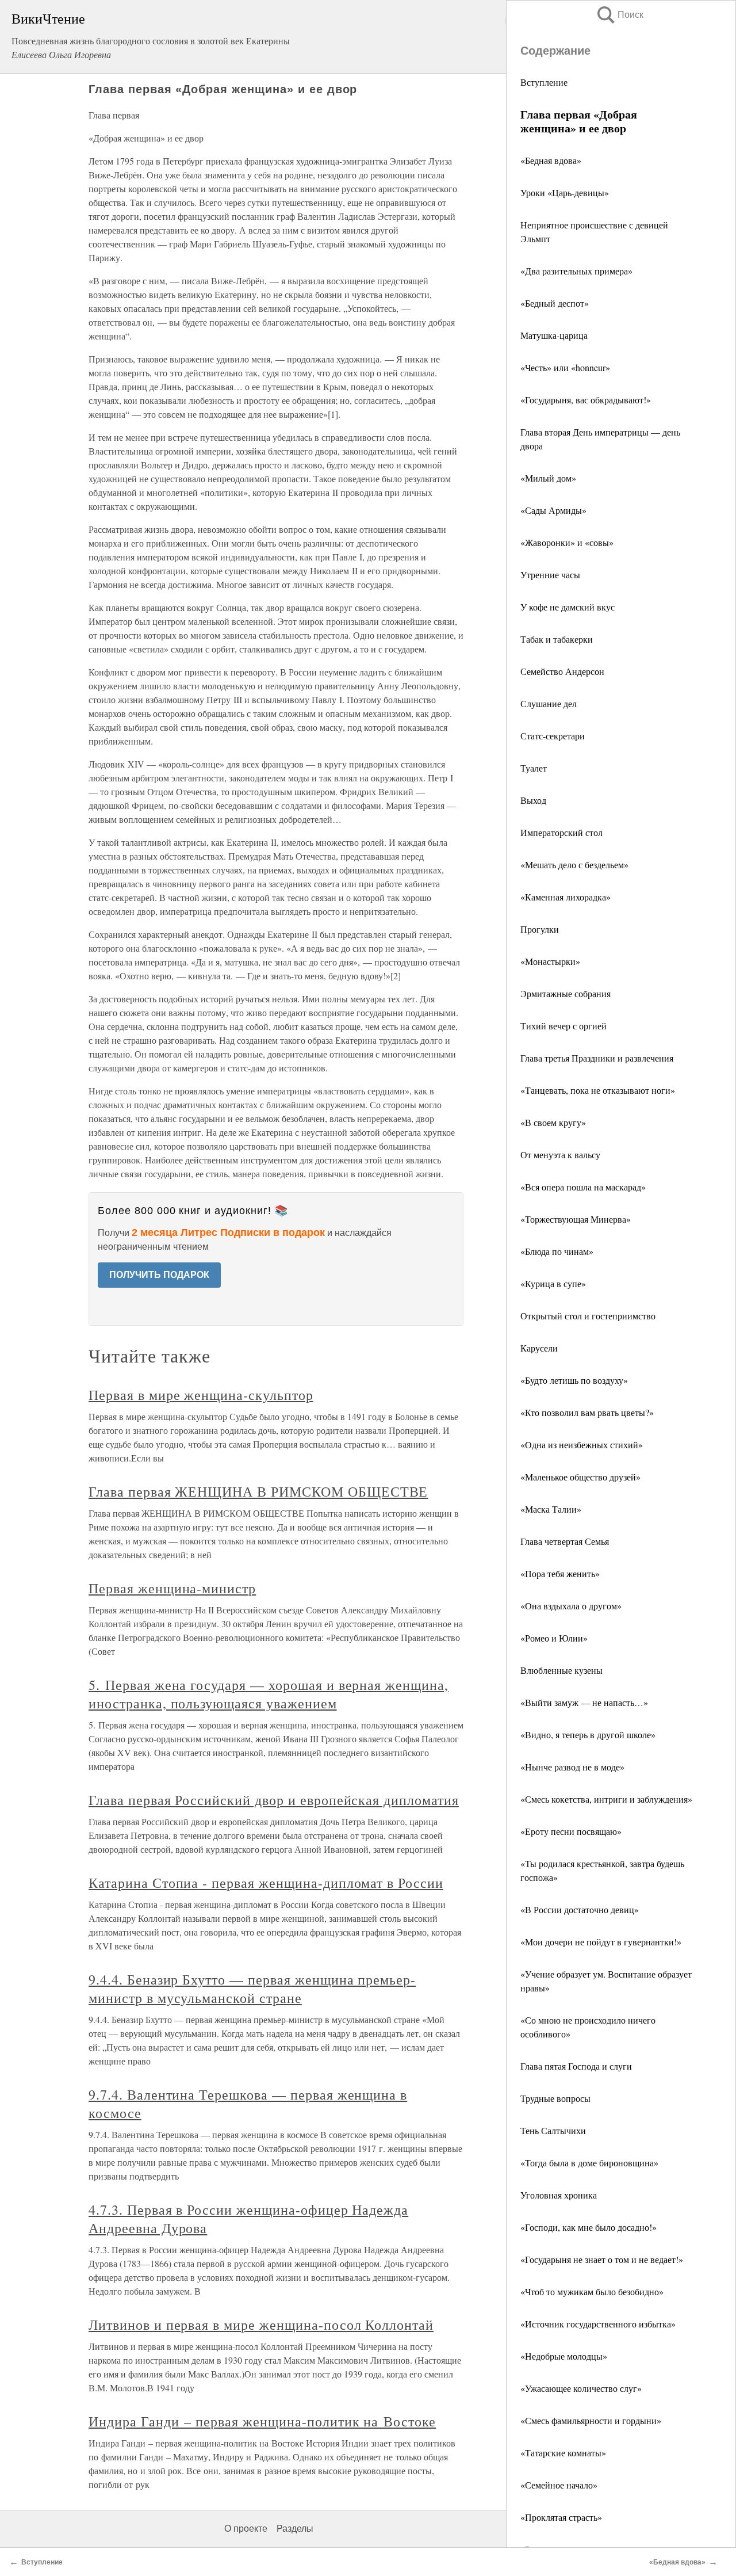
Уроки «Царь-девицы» (565, 192)
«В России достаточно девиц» (580, 1909)
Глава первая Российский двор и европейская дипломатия (274, 1800)
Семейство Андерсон (562, 671)
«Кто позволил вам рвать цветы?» (587, 1412)
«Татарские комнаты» (563, 2453)
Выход (533, 800)
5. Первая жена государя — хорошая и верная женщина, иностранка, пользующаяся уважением (269, 1694)
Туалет (534, 768)
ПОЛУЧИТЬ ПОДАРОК (159, 1275)
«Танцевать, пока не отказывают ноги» (598, 1090)
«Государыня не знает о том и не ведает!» (602, 2259)
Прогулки (540, 929)
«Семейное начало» (559, 2485)
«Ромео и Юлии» (554, 1638)
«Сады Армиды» (553, 510)
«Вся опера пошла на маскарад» (583, 1187)
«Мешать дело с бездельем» (574, 865)
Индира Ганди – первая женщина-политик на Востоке (262, 2421)
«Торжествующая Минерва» (576, 1219)
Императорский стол (561, 832)
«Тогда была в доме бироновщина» (589, 2163)
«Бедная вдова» (551, 160)
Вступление (544, 82)
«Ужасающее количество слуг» (581, 2388)
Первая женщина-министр (172, 1588)
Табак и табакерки (557, 639)
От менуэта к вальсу (560, 1155)
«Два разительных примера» (576, 271)
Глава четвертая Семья (565, 1541)
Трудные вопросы (555, 2098)
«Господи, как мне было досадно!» (589, 2227)
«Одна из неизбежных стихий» (582, 1445)
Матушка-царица (554, 335)
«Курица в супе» (553, 1283)
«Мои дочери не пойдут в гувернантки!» (601, 1942)
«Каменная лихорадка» (566, 897)
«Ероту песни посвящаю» (571, 1831)
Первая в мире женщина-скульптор (201, 1395)
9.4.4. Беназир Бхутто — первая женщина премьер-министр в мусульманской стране (252, 1989)
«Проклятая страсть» (561, 2517)
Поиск (619, 15)
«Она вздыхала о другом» (571, 1606)
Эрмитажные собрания (566, 993)
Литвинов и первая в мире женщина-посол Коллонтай (261, 2325)
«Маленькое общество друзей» (580, 1477)
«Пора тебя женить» (560, 1573)
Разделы (295, 2529)
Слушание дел (549, 703)
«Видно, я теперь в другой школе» (588, 1734)
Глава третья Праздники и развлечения (597, 1058)
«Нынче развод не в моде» (572, 1767)
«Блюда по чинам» (557, 1251)
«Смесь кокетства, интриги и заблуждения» (606, 1799)
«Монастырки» (550, 961)
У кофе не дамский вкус (568, 607)
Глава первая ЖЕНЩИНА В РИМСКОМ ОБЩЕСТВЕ (258, 1491)
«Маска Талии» (551, 1509)
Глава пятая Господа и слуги (576, 2066)
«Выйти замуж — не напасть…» (584, 1702)
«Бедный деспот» (555, 303)
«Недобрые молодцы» (564, 2356)
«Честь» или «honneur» (565, 367)
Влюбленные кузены (561, 1670)
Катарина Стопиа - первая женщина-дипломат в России (266, 1883)
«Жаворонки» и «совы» (567, 542)
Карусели (539, 1348)
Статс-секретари (553, 736)
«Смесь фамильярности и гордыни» (591, 2420)
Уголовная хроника (559, 2195)
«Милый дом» (548, 478)
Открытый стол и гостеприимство (588, 1316)
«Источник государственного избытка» (598, 2324)
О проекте (246, 2529)
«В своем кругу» (553, 1122)
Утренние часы (550, 575)
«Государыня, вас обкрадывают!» (586, 400)
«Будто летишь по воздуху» (574, 1380)
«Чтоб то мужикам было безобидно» (592, 2291)
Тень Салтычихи (553, 2130)
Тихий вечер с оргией (563, 1026)
